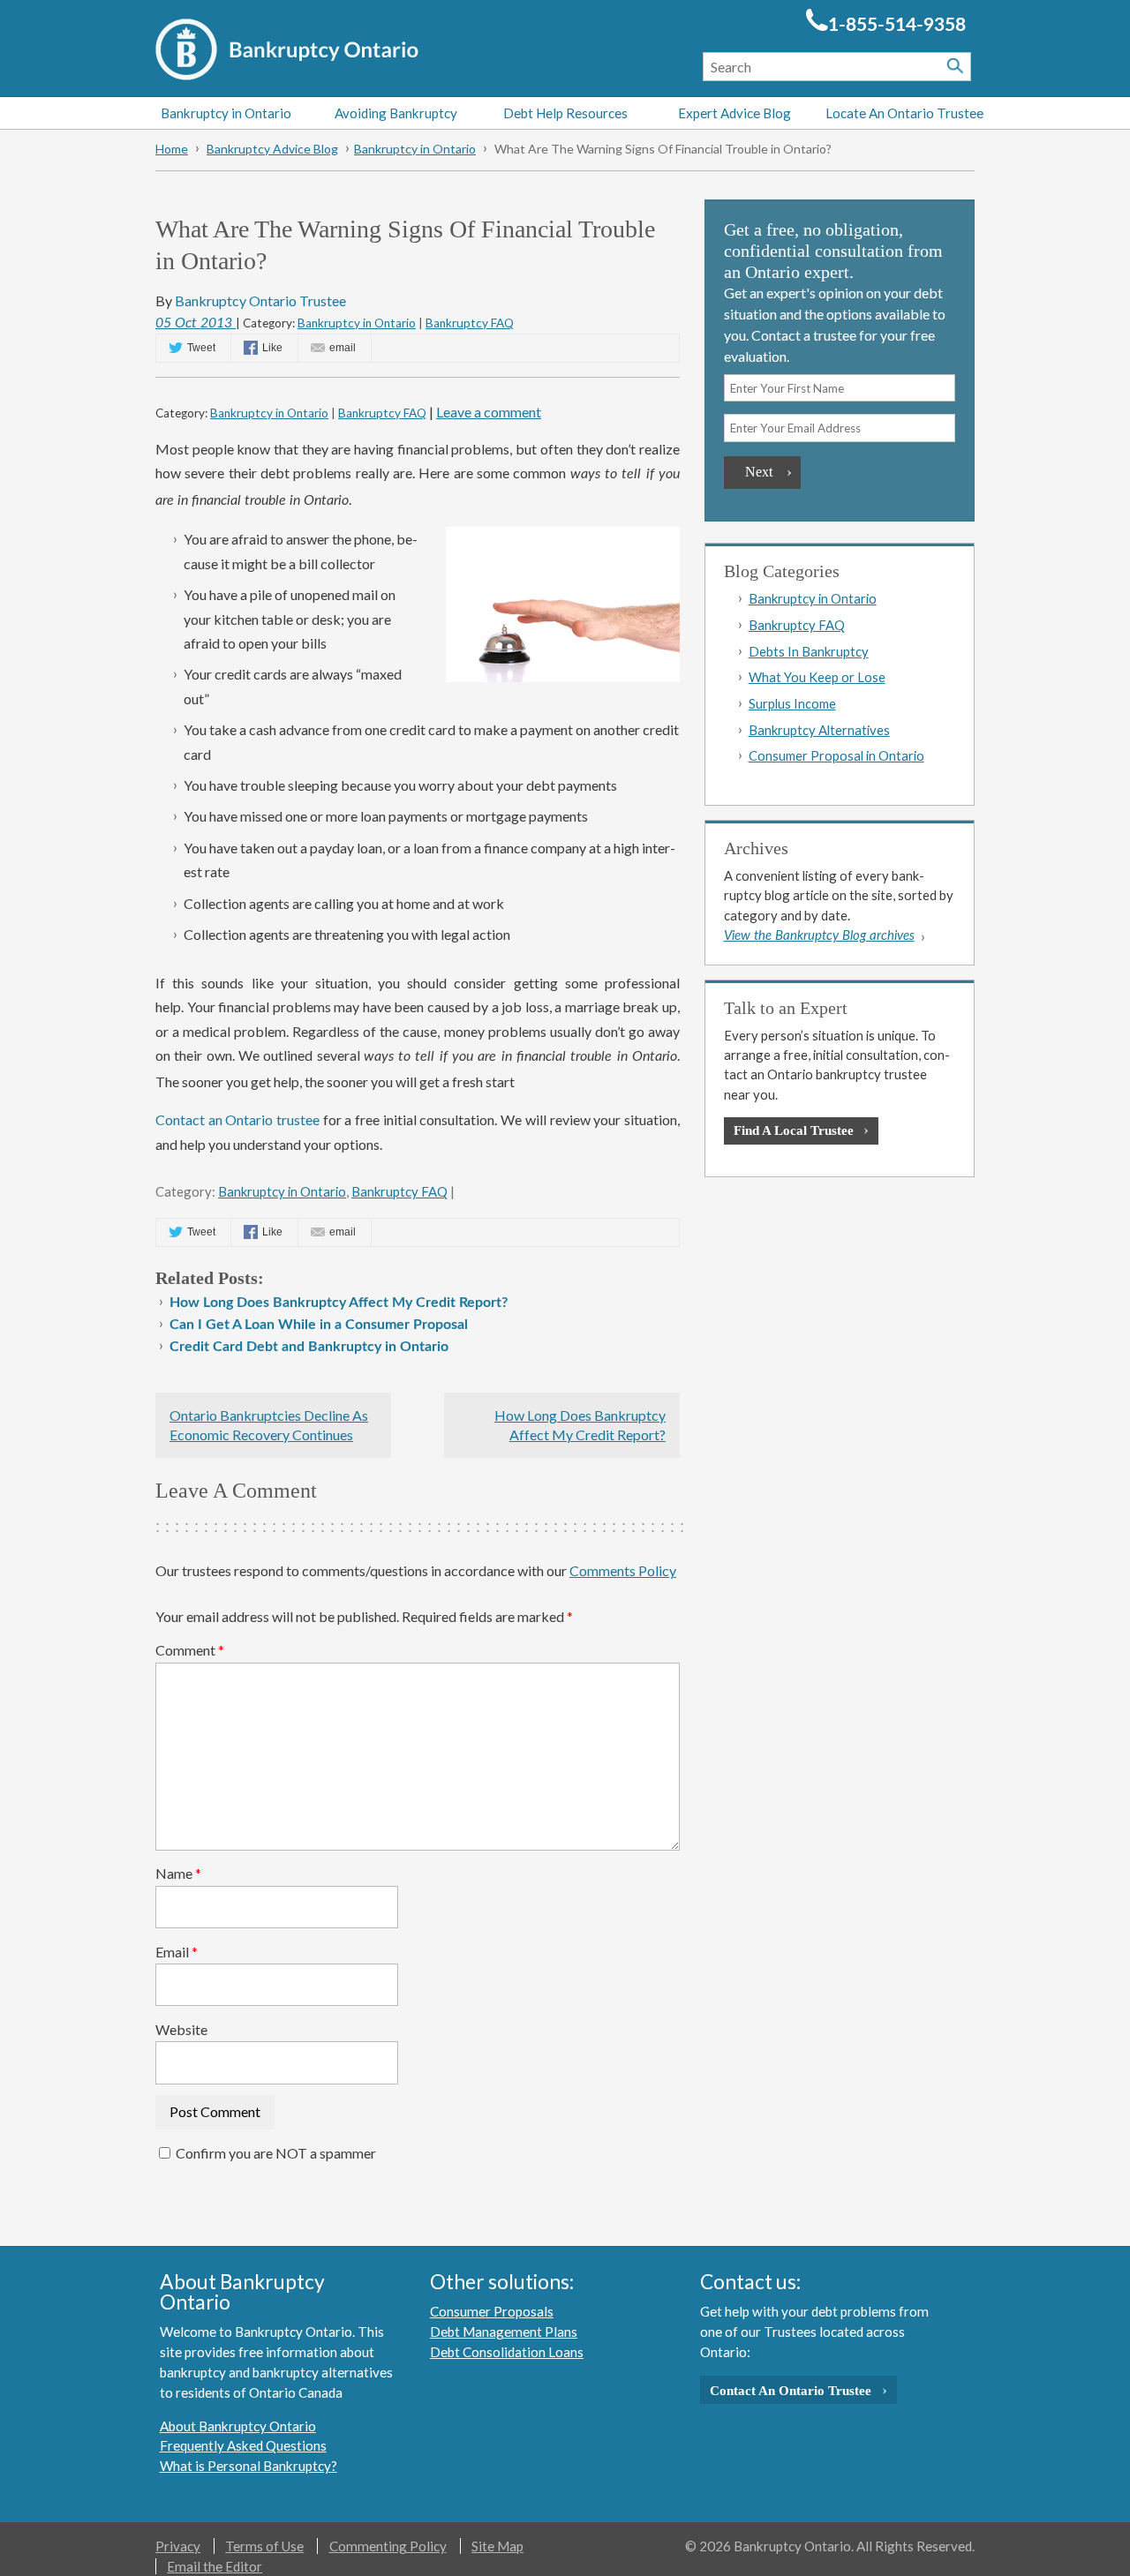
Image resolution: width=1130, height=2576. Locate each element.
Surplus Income (792, 703)
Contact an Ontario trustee (237, 1119)
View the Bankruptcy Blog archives (819, 936)
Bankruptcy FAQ (470, 323)
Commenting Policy (388, 2546)
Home (172, 149)
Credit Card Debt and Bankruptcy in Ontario (309, 1347)
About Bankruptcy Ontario (238, 2426)
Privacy (178, 2546)
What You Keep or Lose (817, 677)
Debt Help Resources (565, 113)
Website (181, 2029)
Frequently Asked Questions (243, 2445)
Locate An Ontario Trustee (904, 113)
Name (178, 1873)
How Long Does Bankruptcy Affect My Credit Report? (339, 1303)
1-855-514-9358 (897, 25)
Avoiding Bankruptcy (396, 113)
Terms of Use (264, 2546)
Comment (190, 1650)
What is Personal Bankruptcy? (249, 2466)
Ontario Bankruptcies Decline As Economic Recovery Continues (269, 1425)
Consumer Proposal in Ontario (836, 755)
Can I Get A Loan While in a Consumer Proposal (319, 1325)
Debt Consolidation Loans (507, 2352)
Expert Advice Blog (734, 113)
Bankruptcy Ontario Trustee (260, 300)
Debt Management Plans (504, 2332)
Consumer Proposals (492, 2311)
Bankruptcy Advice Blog (272, 149)
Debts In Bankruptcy (809, 651)
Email (177, 1952)
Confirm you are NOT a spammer (275, 2153)
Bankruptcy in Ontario (226, 113)
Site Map (497, 2546)
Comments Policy (623, 1570)
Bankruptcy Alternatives (819, 730)
